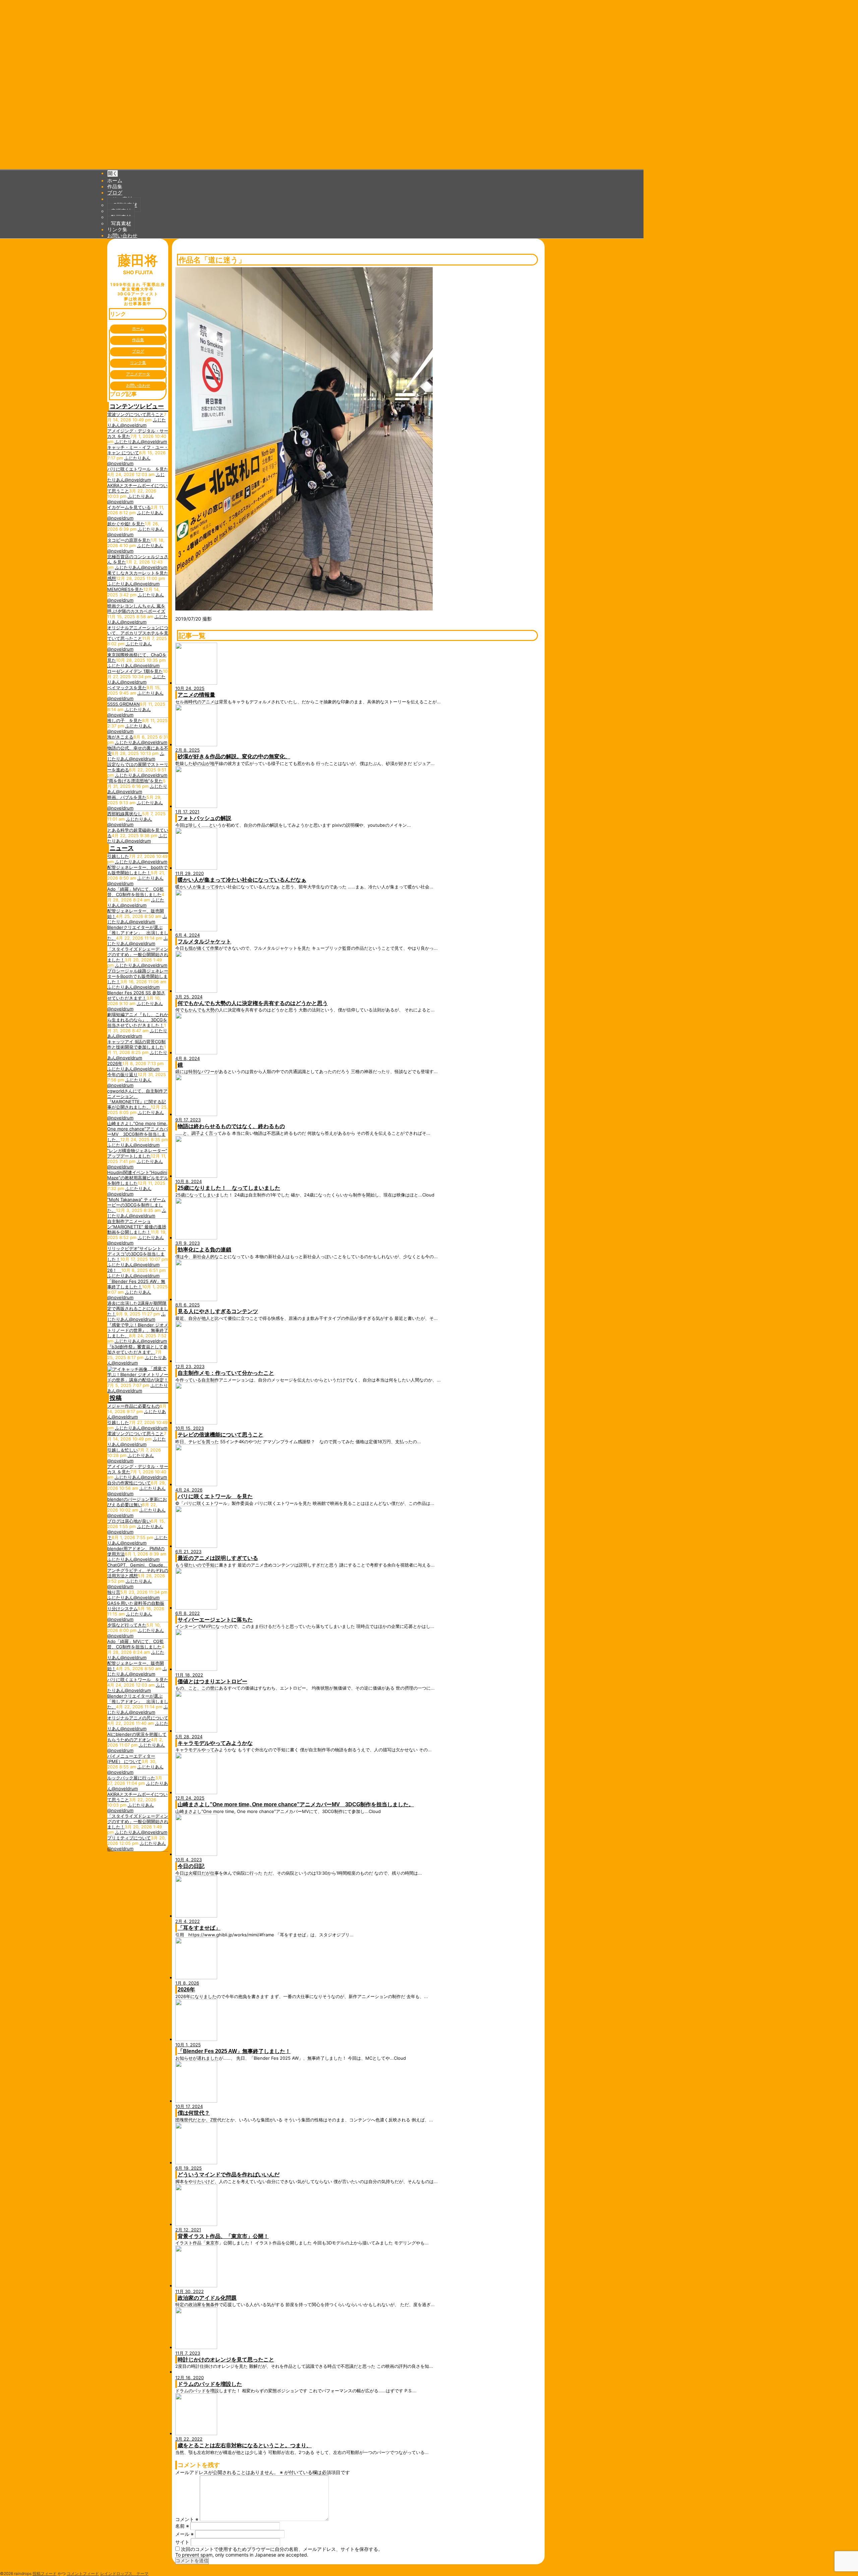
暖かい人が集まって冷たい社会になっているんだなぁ (242, 880)
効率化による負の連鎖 (204, 1250)
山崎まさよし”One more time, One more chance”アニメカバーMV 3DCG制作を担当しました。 (296, 1804)
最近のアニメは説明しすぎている (218, 1558)
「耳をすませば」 (199, 1928)
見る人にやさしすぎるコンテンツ (218, 1311)
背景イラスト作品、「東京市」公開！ (223, 2236)
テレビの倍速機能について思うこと (221, 1435)
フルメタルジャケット (204, 942)
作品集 (115, 186)
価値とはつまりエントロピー (212, 1681)
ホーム (115, 180)
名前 (182, 2526)
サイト (182, 2542)
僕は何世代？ (194, 2113)
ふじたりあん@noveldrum (137, 422)
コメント (187, 2519)
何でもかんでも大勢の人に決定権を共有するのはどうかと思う (253, 1003)
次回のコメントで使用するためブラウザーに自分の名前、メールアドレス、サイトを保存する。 (282, 2549)
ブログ (115, 192)
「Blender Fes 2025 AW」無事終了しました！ (234, 2051)
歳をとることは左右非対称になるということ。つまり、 (245, 2445)
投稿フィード (45, 2573)
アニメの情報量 (196, 695)
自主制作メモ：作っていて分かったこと (226, 1373)
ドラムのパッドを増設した (210, 2384)
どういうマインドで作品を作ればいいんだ (229, 2175)
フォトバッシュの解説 (204, 818)
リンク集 (117, 229)
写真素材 (121, 223)
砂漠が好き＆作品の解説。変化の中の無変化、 (234, 756)
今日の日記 (191, 1866)
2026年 (186, 1989)
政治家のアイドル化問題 (207, 2298)
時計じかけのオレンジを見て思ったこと (226, 2360)
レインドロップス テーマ (124, 2573)
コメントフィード (83, 2573)
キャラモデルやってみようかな (215, 1743)
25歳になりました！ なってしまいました (229, 1188)
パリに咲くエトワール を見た (215, 1496)
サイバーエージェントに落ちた (215, 1620)
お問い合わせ (122, 235)
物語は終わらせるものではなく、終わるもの (231, 1126)
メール (185, 2534)
